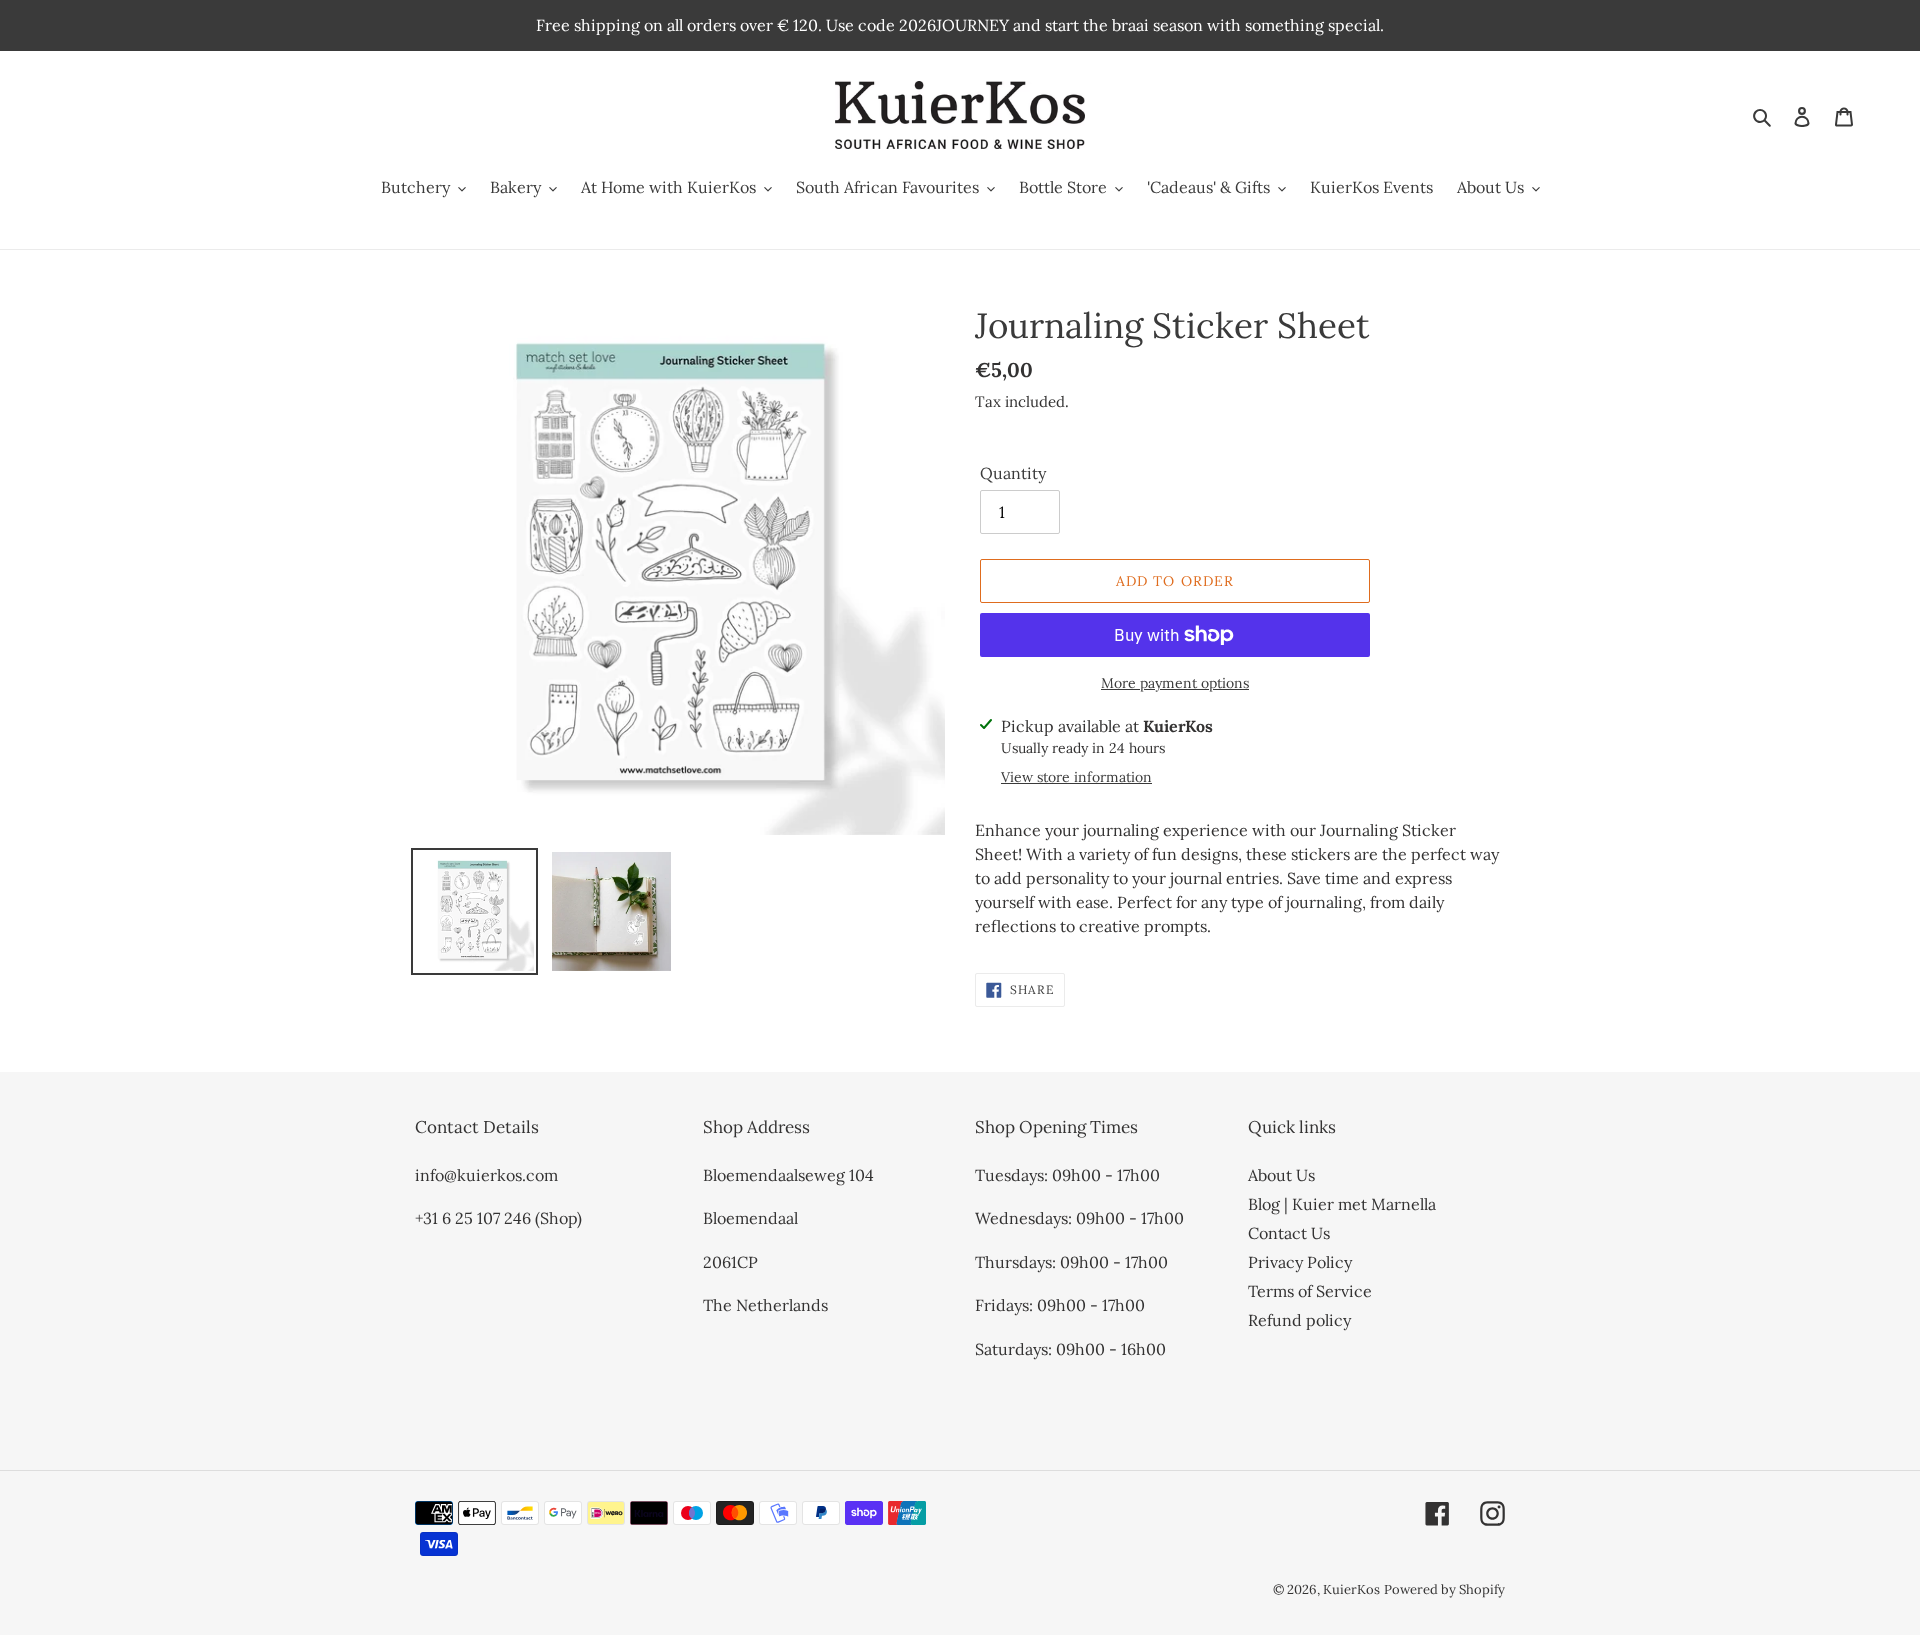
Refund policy (1299, 1320)
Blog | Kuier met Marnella (1342, 1204)
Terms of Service (1310, 1291)
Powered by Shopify (1444, 1589)
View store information (1076, 777)
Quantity (1013, 473)
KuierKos (1351, 1589)
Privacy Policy (1300, 1262)
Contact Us (1289, 1233)
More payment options (1175, 683)
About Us (1281, 1175)
